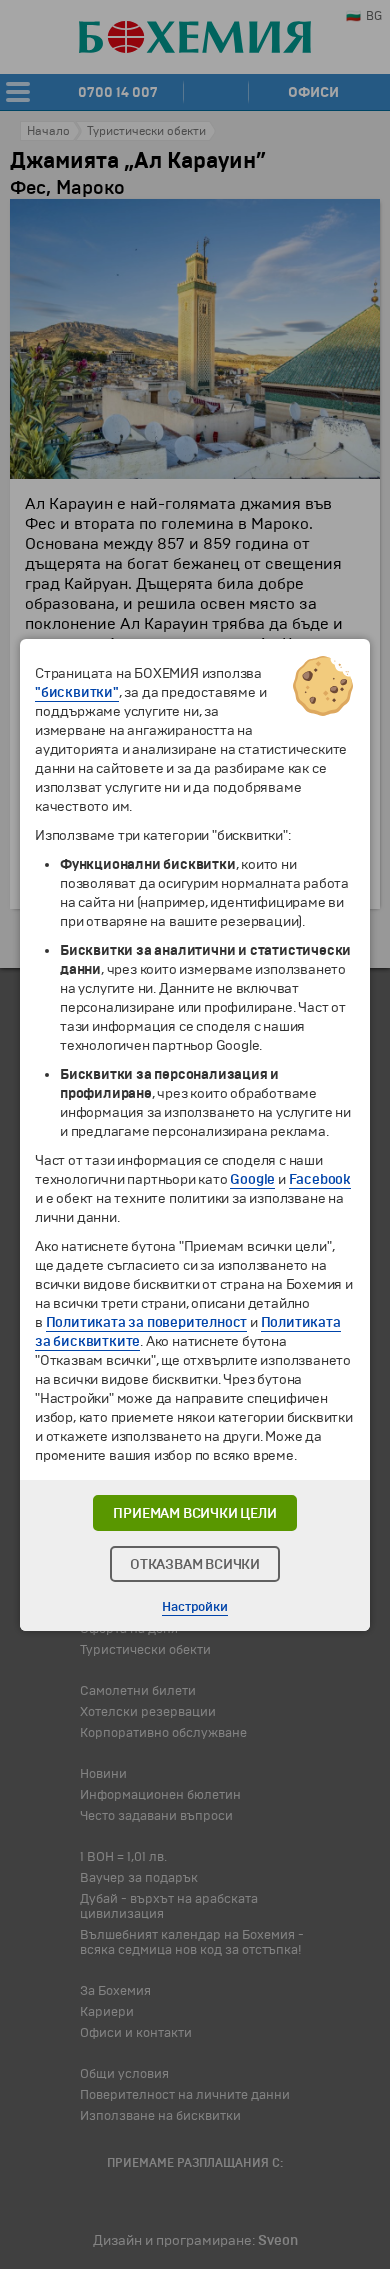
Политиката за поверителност (147, 1322)
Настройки (194, 1607)
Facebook (320, 1179)
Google (252, 1179)
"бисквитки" (77, 692)
